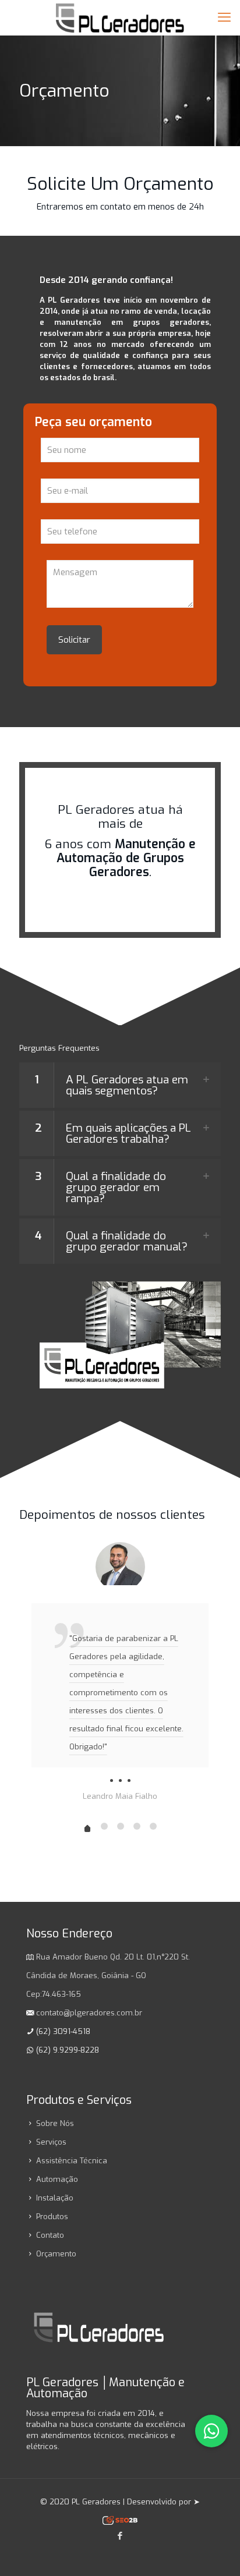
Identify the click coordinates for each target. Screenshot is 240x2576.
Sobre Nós (55, 2123)
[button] (120, 1085)
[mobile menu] (224, 17)
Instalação (55, 2198)
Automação (57, 2179)
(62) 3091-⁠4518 (63, 2031)
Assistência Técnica (72, 2161)
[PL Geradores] (120, 17)
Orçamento (56, 2254)
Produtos (52, 2217)
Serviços (51, 2142)
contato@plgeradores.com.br (89, 2013)
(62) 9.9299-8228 (68, 2050)
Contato (50, 2235)
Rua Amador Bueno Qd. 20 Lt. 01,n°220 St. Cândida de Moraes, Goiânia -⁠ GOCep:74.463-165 (108, 1976)
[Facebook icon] (120, 2536)
